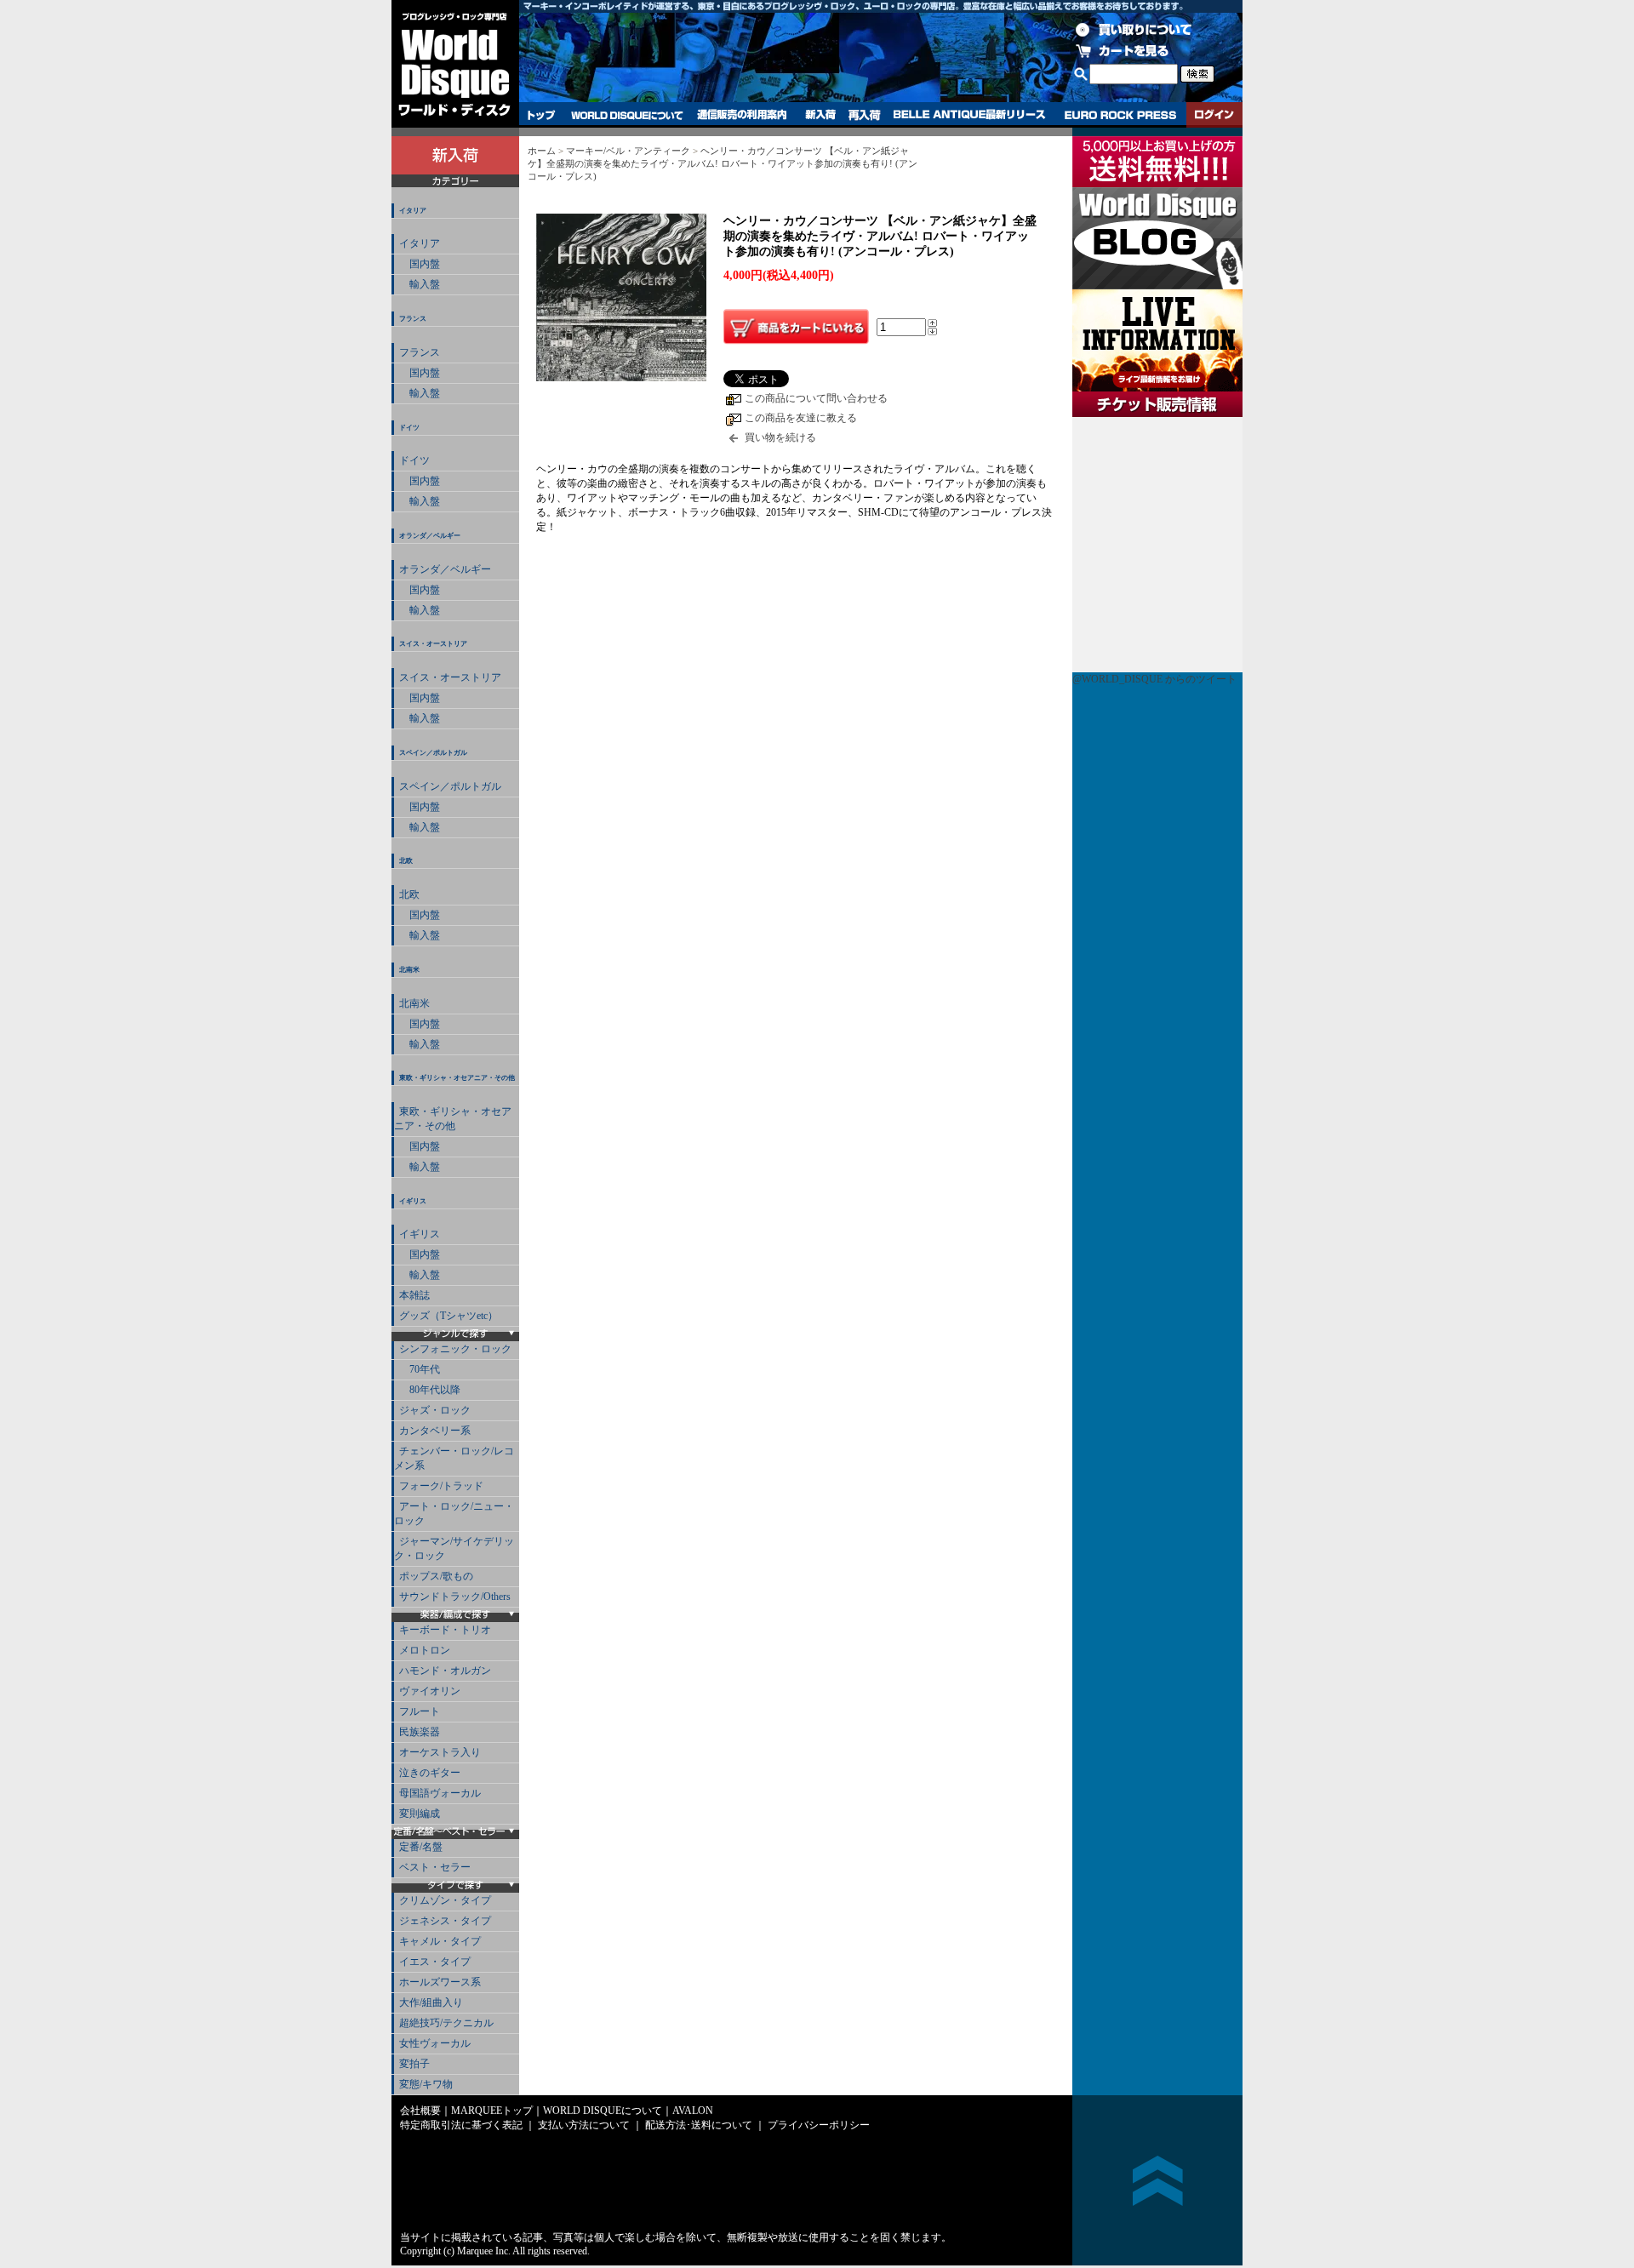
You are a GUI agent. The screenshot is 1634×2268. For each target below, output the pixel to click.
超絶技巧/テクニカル (446, 2023)
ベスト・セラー (435, 1867)
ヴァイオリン (430, 1691)
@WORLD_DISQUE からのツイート (1154, 679)
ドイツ (409, 428)
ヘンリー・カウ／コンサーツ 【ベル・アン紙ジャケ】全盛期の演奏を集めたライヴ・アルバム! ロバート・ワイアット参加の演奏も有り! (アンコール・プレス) (723, 163)
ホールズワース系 (440, 1982)
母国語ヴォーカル (440, 1793)
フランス (413, 319)
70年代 (420, 1369)
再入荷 (865, 115)
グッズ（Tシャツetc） (448, 1316)
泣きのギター (430, 1773)
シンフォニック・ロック (455, 1349)
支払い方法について (584, 2125)
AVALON (693, 2111)
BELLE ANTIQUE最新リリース (970, 115)
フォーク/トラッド (441, 1486)
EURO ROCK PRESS (1120, 115)
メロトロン (425, 1650)
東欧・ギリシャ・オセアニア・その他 (457, 1078)
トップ (542, 115)
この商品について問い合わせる (816, 398)
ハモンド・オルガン (445, 1671)
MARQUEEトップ (492, 2111)
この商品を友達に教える (801, 418)
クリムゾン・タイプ (445, 1900)
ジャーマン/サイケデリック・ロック (454, 1548)
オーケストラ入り (440, 1752)
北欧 (406, 861)
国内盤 (420, 264)
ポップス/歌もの (436, 1576)
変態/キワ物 (426, 2084)
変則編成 (420, 1814)
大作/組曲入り (431, 2002)
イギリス (413, 1201)
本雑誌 (414, 1295)
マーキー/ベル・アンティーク (628, 151)
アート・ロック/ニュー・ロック (454, 1514)
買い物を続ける (780, 437)
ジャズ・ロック (435, 1410)
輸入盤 (420, 284)
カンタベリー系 (435, 1431)
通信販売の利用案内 (742, 115)
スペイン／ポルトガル (433, 753)
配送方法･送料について (699, 2125)
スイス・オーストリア (433, 644)
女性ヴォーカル (435, 2043)
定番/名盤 (421, 1847)
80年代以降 (430, 1390)
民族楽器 (420, 1732)
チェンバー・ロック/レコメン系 (454, 1458)
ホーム (542, 151)
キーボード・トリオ (445, 1630)
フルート (420, 1711)
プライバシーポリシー (819, 2125)
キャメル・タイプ (440, 1941)
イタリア (413, 211)
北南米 (409, 970)
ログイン (1214, 115)
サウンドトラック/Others (455, 1597)
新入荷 (820, 115)
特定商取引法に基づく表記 (461, 2125)
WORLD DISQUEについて (626, 115)
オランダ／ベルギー (430, 536)
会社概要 (420, 2111)
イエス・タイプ (435, 1962)
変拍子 (414, 2064)
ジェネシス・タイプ (445, 1921)
